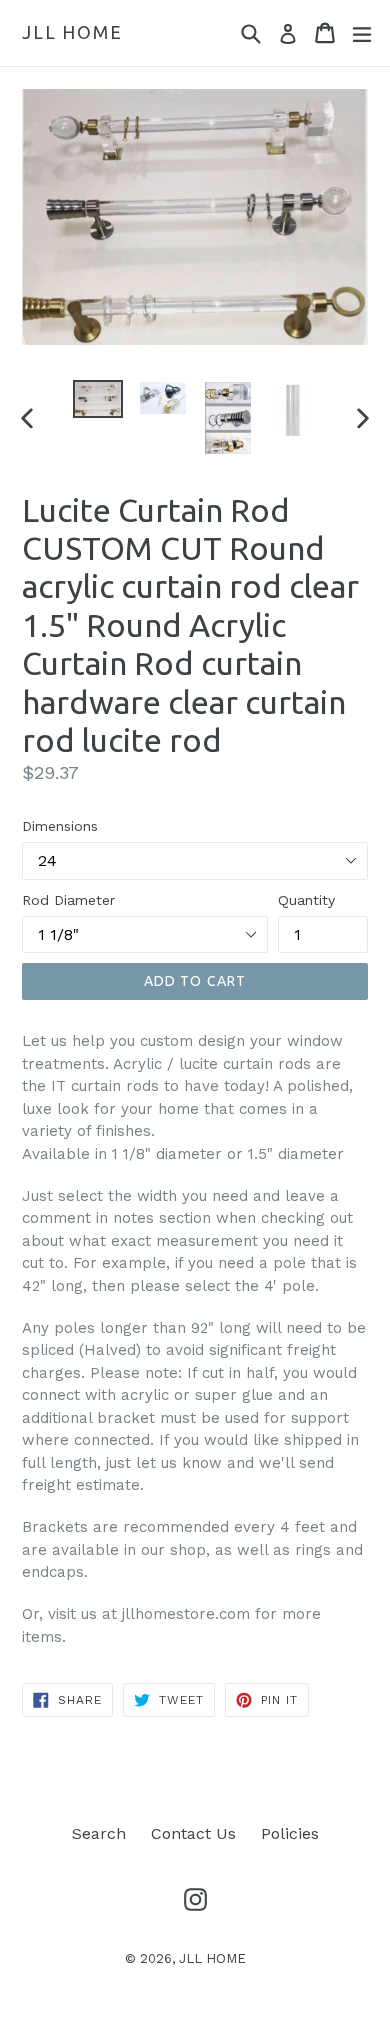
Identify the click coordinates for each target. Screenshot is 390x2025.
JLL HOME (72, 32)
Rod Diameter (68, 900)
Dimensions (60, 826)
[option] (97, 399)
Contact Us (193, 1833)
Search (99, 1833)
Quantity (306, 900)
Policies (290, 1833)
